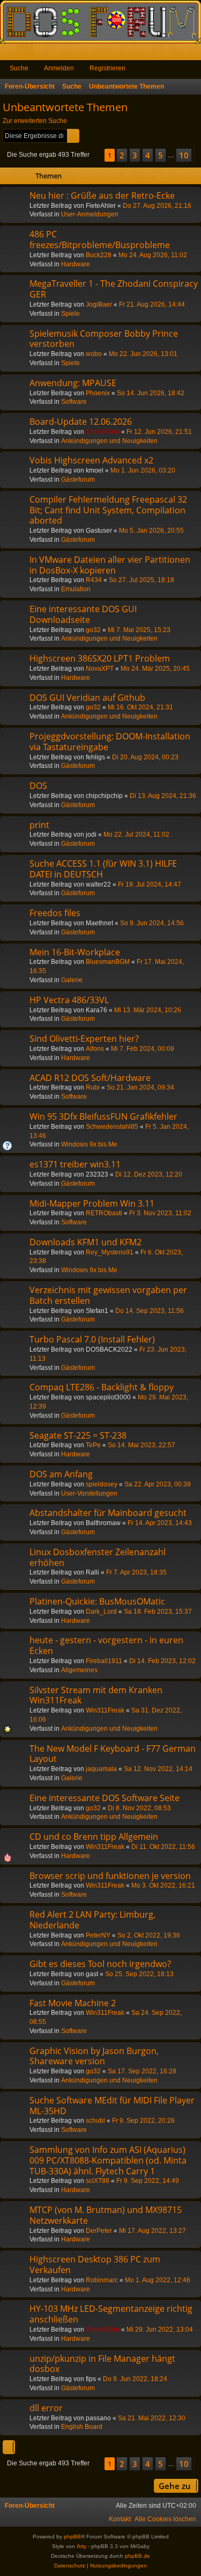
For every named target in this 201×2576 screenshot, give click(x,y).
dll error (46, 2408)
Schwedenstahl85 (112, 1127)
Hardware (76, 264)
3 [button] (135, 155)
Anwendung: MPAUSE (73, 383)
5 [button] (161, 155)
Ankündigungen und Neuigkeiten (109, 441)
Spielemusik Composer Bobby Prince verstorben (104, 339)
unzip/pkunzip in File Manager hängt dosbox (102, 2364)
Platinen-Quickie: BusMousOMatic (97, 1601)
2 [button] (122, 155)
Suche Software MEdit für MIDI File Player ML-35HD (112, 2106)
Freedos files (55, 913)
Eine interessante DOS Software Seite (105, 1798)
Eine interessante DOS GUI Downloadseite (83, 614)
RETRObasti (104, 1213)
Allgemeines (79, 1670)
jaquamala (101, 1769)
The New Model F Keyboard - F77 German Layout (113, 1754)
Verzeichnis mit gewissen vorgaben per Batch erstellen (108, 1295)
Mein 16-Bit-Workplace (75, 952)
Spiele (70, 314)
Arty (81, 2546)
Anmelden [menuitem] (178, 54)
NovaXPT (100, 669)
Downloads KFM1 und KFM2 (85, 1242)
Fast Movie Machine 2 (73, 2003)
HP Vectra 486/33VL (69, 1000)
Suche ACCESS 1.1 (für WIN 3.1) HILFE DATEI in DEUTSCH (103, 869)
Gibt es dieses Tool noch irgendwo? (100, 1964)
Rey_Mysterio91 (110, 1252)
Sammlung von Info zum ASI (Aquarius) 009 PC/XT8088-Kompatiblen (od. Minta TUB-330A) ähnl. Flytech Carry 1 (108, 2160)
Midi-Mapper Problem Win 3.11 (92, 1203)
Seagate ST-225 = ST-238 (78, 1435)
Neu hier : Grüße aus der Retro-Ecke (102, 195)
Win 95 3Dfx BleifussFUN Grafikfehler (103, 1116)
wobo (94, 354)
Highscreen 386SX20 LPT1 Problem (100, 658)
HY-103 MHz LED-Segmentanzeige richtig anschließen (111, 2314)
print (39, 825)
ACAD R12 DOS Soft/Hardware (90, 1078)
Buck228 (99, 255)
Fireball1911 (104, 1661)
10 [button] (184, 155)
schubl (95, 2121)
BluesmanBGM (108, 962)
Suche (19, 68)
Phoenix (98, 393)
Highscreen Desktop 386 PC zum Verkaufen (95, 2265)
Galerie (72, 980)
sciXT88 (98, 2181)
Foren (27, 54)
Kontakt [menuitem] (120, 2519)
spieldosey (102, 1484)
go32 (93, 630)
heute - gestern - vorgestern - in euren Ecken (106, 1645)
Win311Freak (105, 1710)
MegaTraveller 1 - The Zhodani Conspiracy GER (114, 289)
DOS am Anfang (61, 1474)
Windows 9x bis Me (89, 1144)
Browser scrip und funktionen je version (110, 1876)
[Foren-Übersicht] (100, 22)
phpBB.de (137, 2556)
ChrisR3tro (103, 432)
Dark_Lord (101, 1612)
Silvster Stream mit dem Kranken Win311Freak (96, 1695)
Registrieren (107, 68)
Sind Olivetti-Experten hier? (84, 1039)
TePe (93, 1445)
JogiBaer (99, 304)
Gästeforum (78, 480)
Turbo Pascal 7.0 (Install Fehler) (92, 1339)
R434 (94, 580)
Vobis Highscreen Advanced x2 (91, 460)
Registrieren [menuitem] (195, 54)
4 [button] (148, 155)
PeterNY (98, 1935)
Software (74, 402)
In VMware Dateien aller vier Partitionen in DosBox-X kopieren (110, 565)
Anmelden (59, 68)
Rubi (93, 1087)
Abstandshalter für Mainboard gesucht (108, 1513)
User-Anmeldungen (90, 214)
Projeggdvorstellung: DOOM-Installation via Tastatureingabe (110, 742)
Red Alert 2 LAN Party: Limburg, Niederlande (92, 1920)
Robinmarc (102, 2280)
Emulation (76, 589)
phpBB (72, 2537)
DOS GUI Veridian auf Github (87, 698)
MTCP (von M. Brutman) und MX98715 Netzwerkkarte (106, 2215)
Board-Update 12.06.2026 (81, 422)
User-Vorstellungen (89, 1493)
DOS (38, 786)
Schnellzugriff (10, 54)
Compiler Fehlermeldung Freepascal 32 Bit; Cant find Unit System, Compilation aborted (108, 510)
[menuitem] (165, 2519)
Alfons (95, 1049)
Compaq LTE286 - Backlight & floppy (102, 1387)
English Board (82, 2427)
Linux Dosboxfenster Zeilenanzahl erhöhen (98, 1557)
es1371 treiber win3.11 (75, 1164)
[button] (97, 155)
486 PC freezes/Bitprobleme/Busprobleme (100, 240)
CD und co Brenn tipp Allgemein (94, 1837)
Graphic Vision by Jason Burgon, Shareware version (94, 2056)
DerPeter (99, 2231)
